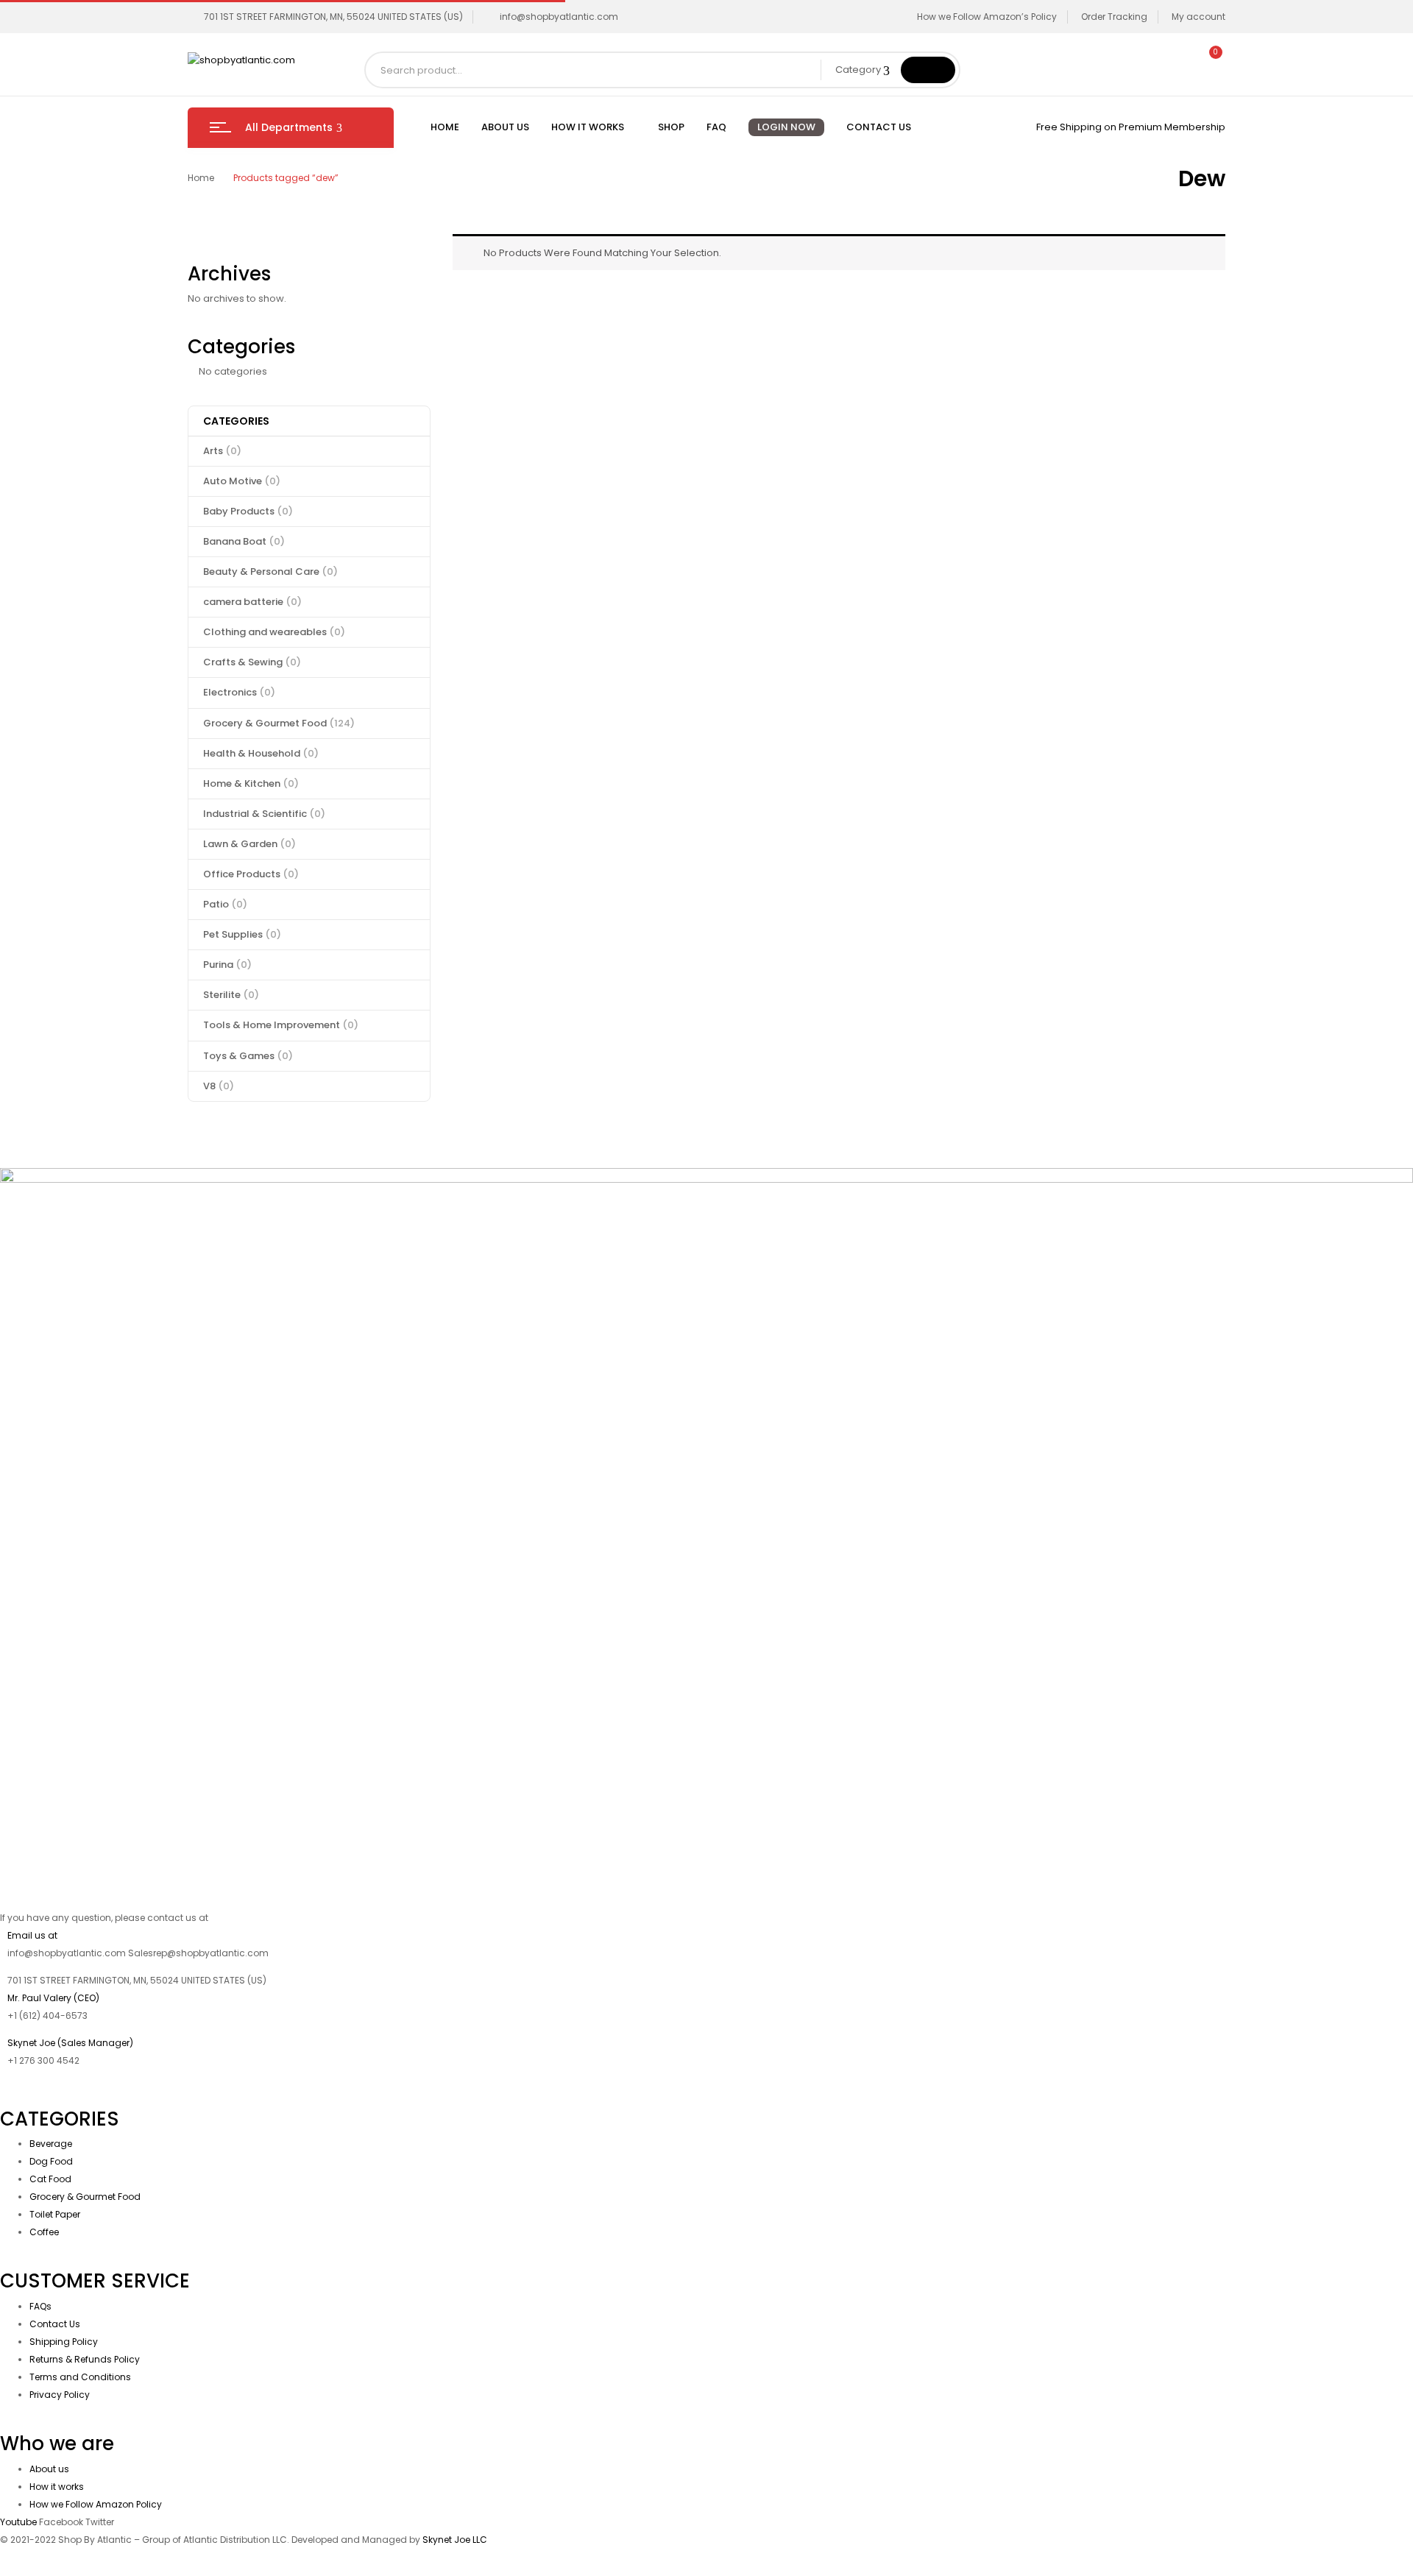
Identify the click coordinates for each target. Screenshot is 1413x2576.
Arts (222, 451)
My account (1198, 17)
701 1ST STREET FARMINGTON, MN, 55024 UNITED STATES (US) (333, 17)
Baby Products (248, 511)
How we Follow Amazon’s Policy (987, 17)
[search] (928, 70)
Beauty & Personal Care (270, 572)
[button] (1209, 60)
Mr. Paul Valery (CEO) (53, 1998)
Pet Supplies (242, 934)
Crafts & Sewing (252, 662)
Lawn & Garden (249, 844)
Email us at (32, 1935)
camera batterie (252, 602)
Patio (225, 904)
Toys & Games (248, 1056)
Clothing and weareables (274, 632)
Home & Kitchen (251, 783)
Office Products (251, 874)
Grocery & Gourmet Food (279, 723)
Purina (227, 965)
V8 (219, 1086)
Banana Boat (244, 541)
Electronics (239, 692)
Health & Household (261, 753)
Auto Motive (242, 481)
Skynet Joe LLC (456, 2540)
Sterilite (231, 995)
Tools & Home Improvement (281, 1025)
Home (201, 178)
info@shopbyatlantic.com (559, 17)
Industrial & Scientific (264, 814)
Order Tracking (1114, 17)
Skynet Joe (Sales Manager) (70, 2043)
